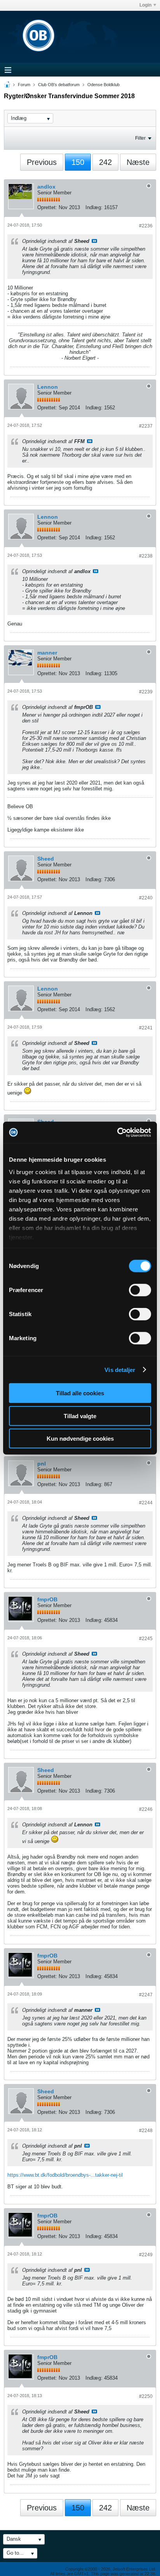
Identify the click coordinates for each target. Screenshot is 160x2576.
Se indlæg (94, 241)
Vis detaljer (120, 1369)
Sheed (46, 859)
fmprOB (47, 1599)
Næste (138, 162)
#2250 (146, 2396)
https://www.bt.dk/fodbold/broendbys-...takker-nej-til (65, 2175)
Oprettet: (47, 207)
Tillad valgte (80, 1416)
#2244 (146, 1503)
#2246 (146, 1809)
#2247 (146, 1995)
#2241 (146, 1028)
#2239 (146, 692)
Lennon (48, 387)
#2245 (146, 1639)
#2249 (146, 2255)
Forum (24, 85)
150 (78, 162)
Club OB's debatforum (59, 85)
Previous (42, 162)
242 (105, 162)
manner (47, 653)
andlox (46, 187)
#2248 (146, 2131)
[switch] (140, 1290)
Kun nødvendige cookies (80, 1439)
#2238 (146, 556)
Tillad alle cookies (80, 1393)
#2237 (146, 426)
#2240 (146, 898)
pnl (42, 1464)
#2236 (146, 226)
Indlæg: (94, 207)
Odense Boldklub (103, 85)
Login (145, 5)
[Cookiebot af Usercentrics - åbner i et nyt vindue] (117, 1132)
